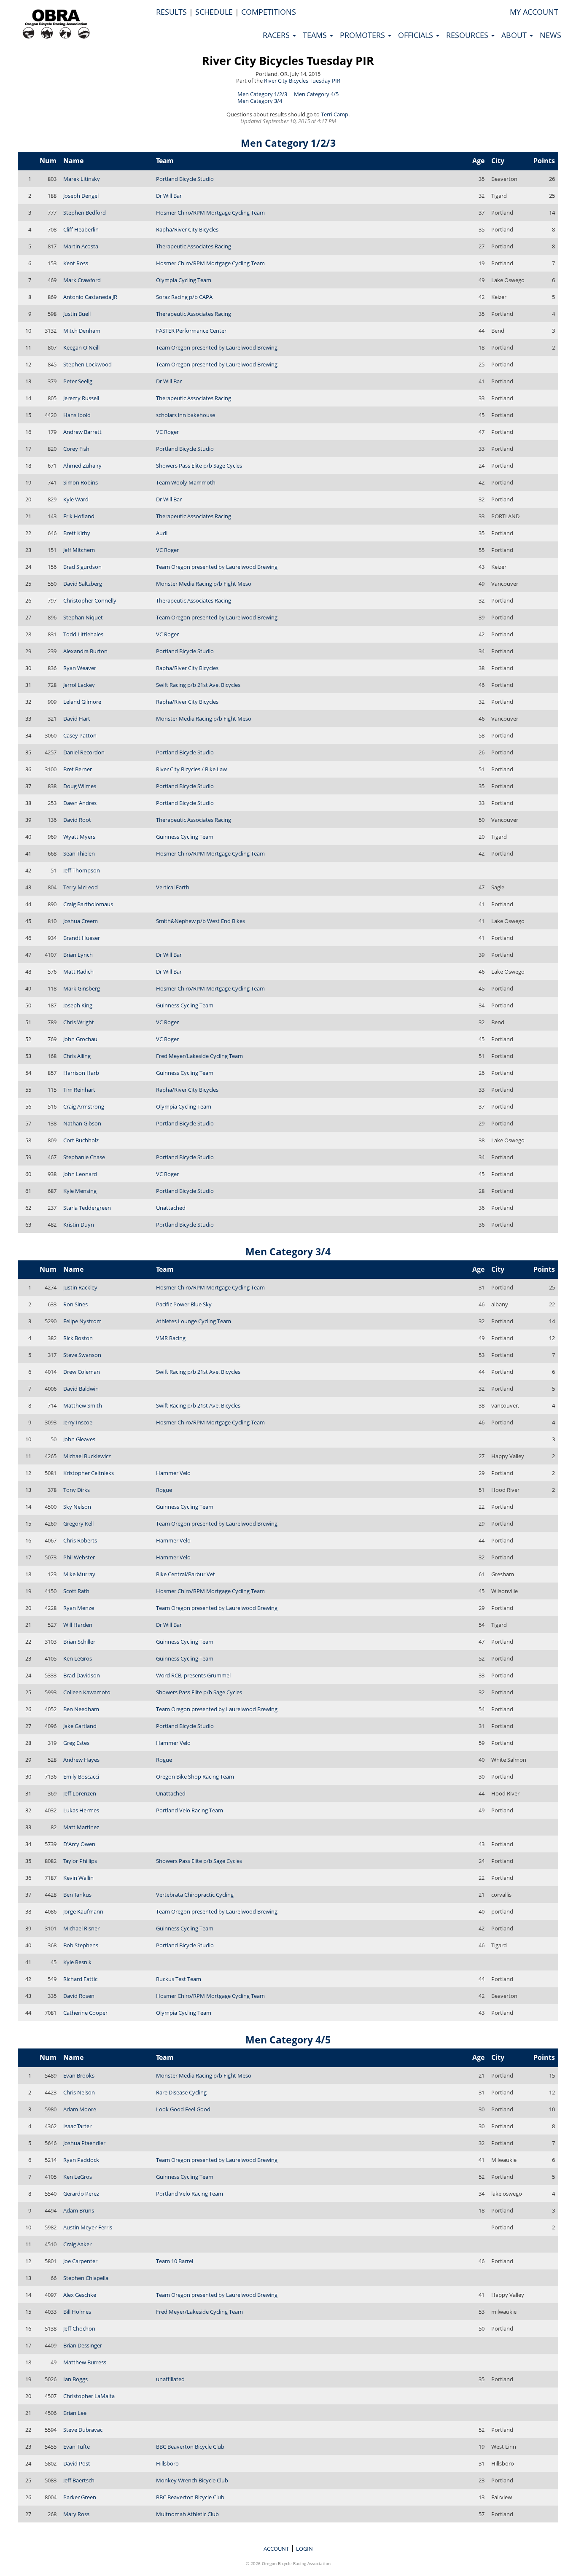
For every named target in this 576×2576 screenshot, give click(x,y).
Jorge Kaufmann (83, 1911)
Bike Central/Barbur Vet (186, 1574)
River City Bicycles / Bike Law (191, 769)
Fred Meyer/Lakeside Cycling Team (199, 1056)
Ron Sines (75, 1304)
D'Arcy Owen (79, 1844)
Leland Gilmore (82, 702)
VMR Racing (171, 1338)
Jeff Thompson (82, 870)
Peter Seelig (78, 381)
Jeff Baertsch (79, 2480)
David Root (77, 820)
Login (304, 2549)
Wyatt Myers (79, 837)
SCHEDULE (214, 12)
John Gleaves (79, 1439)
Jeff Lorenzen (80, 1793)
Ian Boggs (75, 2379)
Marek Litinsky (82, 179)
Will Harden (78, 1625)
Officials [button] (417, 35)
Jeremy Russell (81, 398)
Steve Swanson (82, 1355)
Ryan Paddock (81, 2160)
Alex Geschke (80, 2295)
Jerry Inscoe (78, 1422)
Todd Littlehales (83, 634)
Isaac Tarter (77, 2126)
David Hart (77, 719)
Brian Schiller (79, 1642)
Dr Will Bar (169, 196)
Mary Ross (76, 2514)
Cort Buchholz (81, 1140)
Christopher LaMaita (89, 2396)
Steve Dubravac (83, 2430)
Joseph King (78, 1005)
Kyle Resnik (77, 1962)
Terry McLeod (81, 887)
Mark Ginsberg (82, 988)
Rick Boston (78, 1338)
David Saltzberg (83, 584)
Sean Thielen (79, 853)
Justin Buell (77, 314)
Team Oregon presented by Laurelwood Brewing (217, 347)
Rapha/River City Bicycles (187, 229)
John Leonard (80, 1174)
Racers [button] (277, 35)
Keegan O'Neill (81, 347)
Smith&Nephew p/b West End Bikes (201, 921)
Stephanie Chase (84, 1157)
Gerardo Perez (81, 2194)
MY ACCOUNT (534, 12)
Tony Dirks (77, 1490)
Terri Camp (335, 114)
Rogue (164, 1490)
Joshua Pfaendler (84, 2143)
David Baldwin (81, 1389)
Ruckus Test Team (179, 1979)
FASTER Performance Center (191, 331)
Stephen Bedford (85, 213)
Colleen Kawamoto (87, 1692)
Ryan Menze (79, 1608)
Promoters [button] (363, 35)
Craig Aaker (77, 2244)
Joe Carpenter (80, 2261)
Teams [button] (316, 35)
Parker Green (80, 2497)
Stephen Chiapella (86, 2278)
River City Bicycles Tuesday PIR (288, 61)
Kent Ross (76, 263)
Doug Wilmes (80, 786)
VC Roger (167, 432)
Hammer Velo (173, 1473)
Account (276, 2549)
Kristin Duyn (79, 1225)
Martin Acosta (81, 246)
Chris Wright (79, 1022)
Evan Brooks (79, 2075)
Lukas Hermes (81, 1810)
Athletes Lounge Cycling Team (194, 1321)
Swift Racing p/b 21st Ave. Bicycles (198, 685)
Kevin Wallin (78, 1878)
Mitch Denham (82, 331)
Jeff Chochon (79, 2328)
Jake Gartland (80, 1726)
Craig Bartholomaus (88, 904)
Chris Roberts (80, 1540)
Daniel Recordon (84, 752)
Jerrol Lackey (79, 685)
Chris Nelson (79, 2092)
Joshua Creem (81, 921)
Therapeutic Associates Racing (194, 246)
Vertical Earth (173, 887)
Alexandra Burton (85, 651)
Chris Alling (77, 1056)
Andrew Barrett (82, 432)
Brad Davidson (82, 1675)
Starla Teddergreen (87, 1208)
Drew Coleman (82, 1372)
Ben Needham (81, 1709)
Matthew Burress (85, 2362)
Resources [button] (468, 35)
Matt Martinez (81, 1827)
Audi (162, 533)
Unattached (171, 1208)
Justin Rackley (80, 1287)
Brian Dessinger (83, 2345)
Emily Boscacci (81, 1777)
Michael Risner (81, 1928)
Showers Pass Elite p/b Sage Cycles (199, 466)
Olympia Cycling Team (184, 280)
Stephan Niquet (83, 617)
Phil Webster (79, 1557)
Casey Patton (80, 735)
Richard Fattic (80, 1979)
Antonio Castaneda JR (90, 297)
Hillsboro (167, 2463)
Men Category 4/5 (316, 94)
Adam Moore (80, 2109)
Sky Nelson (77, 1507)
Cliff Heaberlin (81, 229)
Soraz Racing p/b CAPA (184, 297)
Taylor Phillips (80, 1861)
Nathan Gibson (82, 1123)
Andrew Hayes (81, 1760)
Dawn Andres (80, 803)
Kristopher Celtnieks (89, 1473)
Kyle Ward (76, 499)
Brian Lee (75, 2413)
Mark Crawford (82, 280)
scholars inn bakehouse (186, 415)
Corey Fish (76, 449)
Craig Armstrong (84, 1106)
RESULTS (171, 12)
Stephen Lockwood (87, 364)
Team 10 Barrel (175, 2261)
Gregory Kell (78, 1524)
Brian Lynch (78, 955)
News (550, 35)
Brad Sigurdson (82, 567)
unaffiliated (170, 2379)
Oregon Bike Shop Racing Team (195, 1777)
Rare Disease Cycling (181, 2092)
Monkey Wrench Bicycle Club (192, 2480)
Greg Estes (76, 1743)
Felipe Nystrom (82, 1321)
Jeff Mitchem (79, 550)
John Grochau (80, 1039)
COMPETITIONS (269, 12)
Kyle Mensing (80, 1191)
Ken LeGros (78, 1658)
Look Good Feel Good (183, 2109)
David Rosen (79, 1996)
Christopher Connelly (90, 600)
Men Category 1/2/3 (262, 94)
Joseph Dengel (81, 196)
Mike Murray (79, 1574)
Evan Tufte (77, 2447)
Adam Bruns (79, 2210)
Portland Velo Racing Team (190, 1810)
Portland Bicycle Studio (185, 179)
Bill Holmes (77, 2312)
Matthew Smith (83, 1405)
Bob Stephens (81, 1945)
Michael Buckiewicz (87, 1456)
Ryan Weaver (80, 668)
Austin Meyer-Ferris (88, 2227)
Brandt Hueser (82, 938)
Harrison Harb (81, 1073)
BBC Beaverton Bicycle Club (190, 2447)
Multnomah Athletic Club (187, 2514)
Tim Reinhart (79, 1090)
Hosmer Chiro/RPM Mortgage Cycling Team (210, 213)
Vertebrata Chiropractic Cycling (195, 1895)
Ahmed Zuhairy (82, 466)
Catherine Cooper (85, 2013)
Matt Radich (78, 972)
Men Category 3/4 (260, 101)
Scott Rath (76, 1591)
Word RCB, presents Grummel (193, 1675)
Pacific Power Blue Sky (184, 1304)
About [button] (515, 35)
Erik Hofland (79, 516)
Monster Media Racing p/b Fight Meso (204, 584)
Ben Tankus (77, 1895)
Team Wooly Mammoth (186, 482)
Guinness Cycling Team (185, 837)
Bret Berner (78, 769)
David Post (77, 2463)
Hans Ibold (77, 415)
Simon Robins (81, 482)
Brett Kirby (77, 533)
